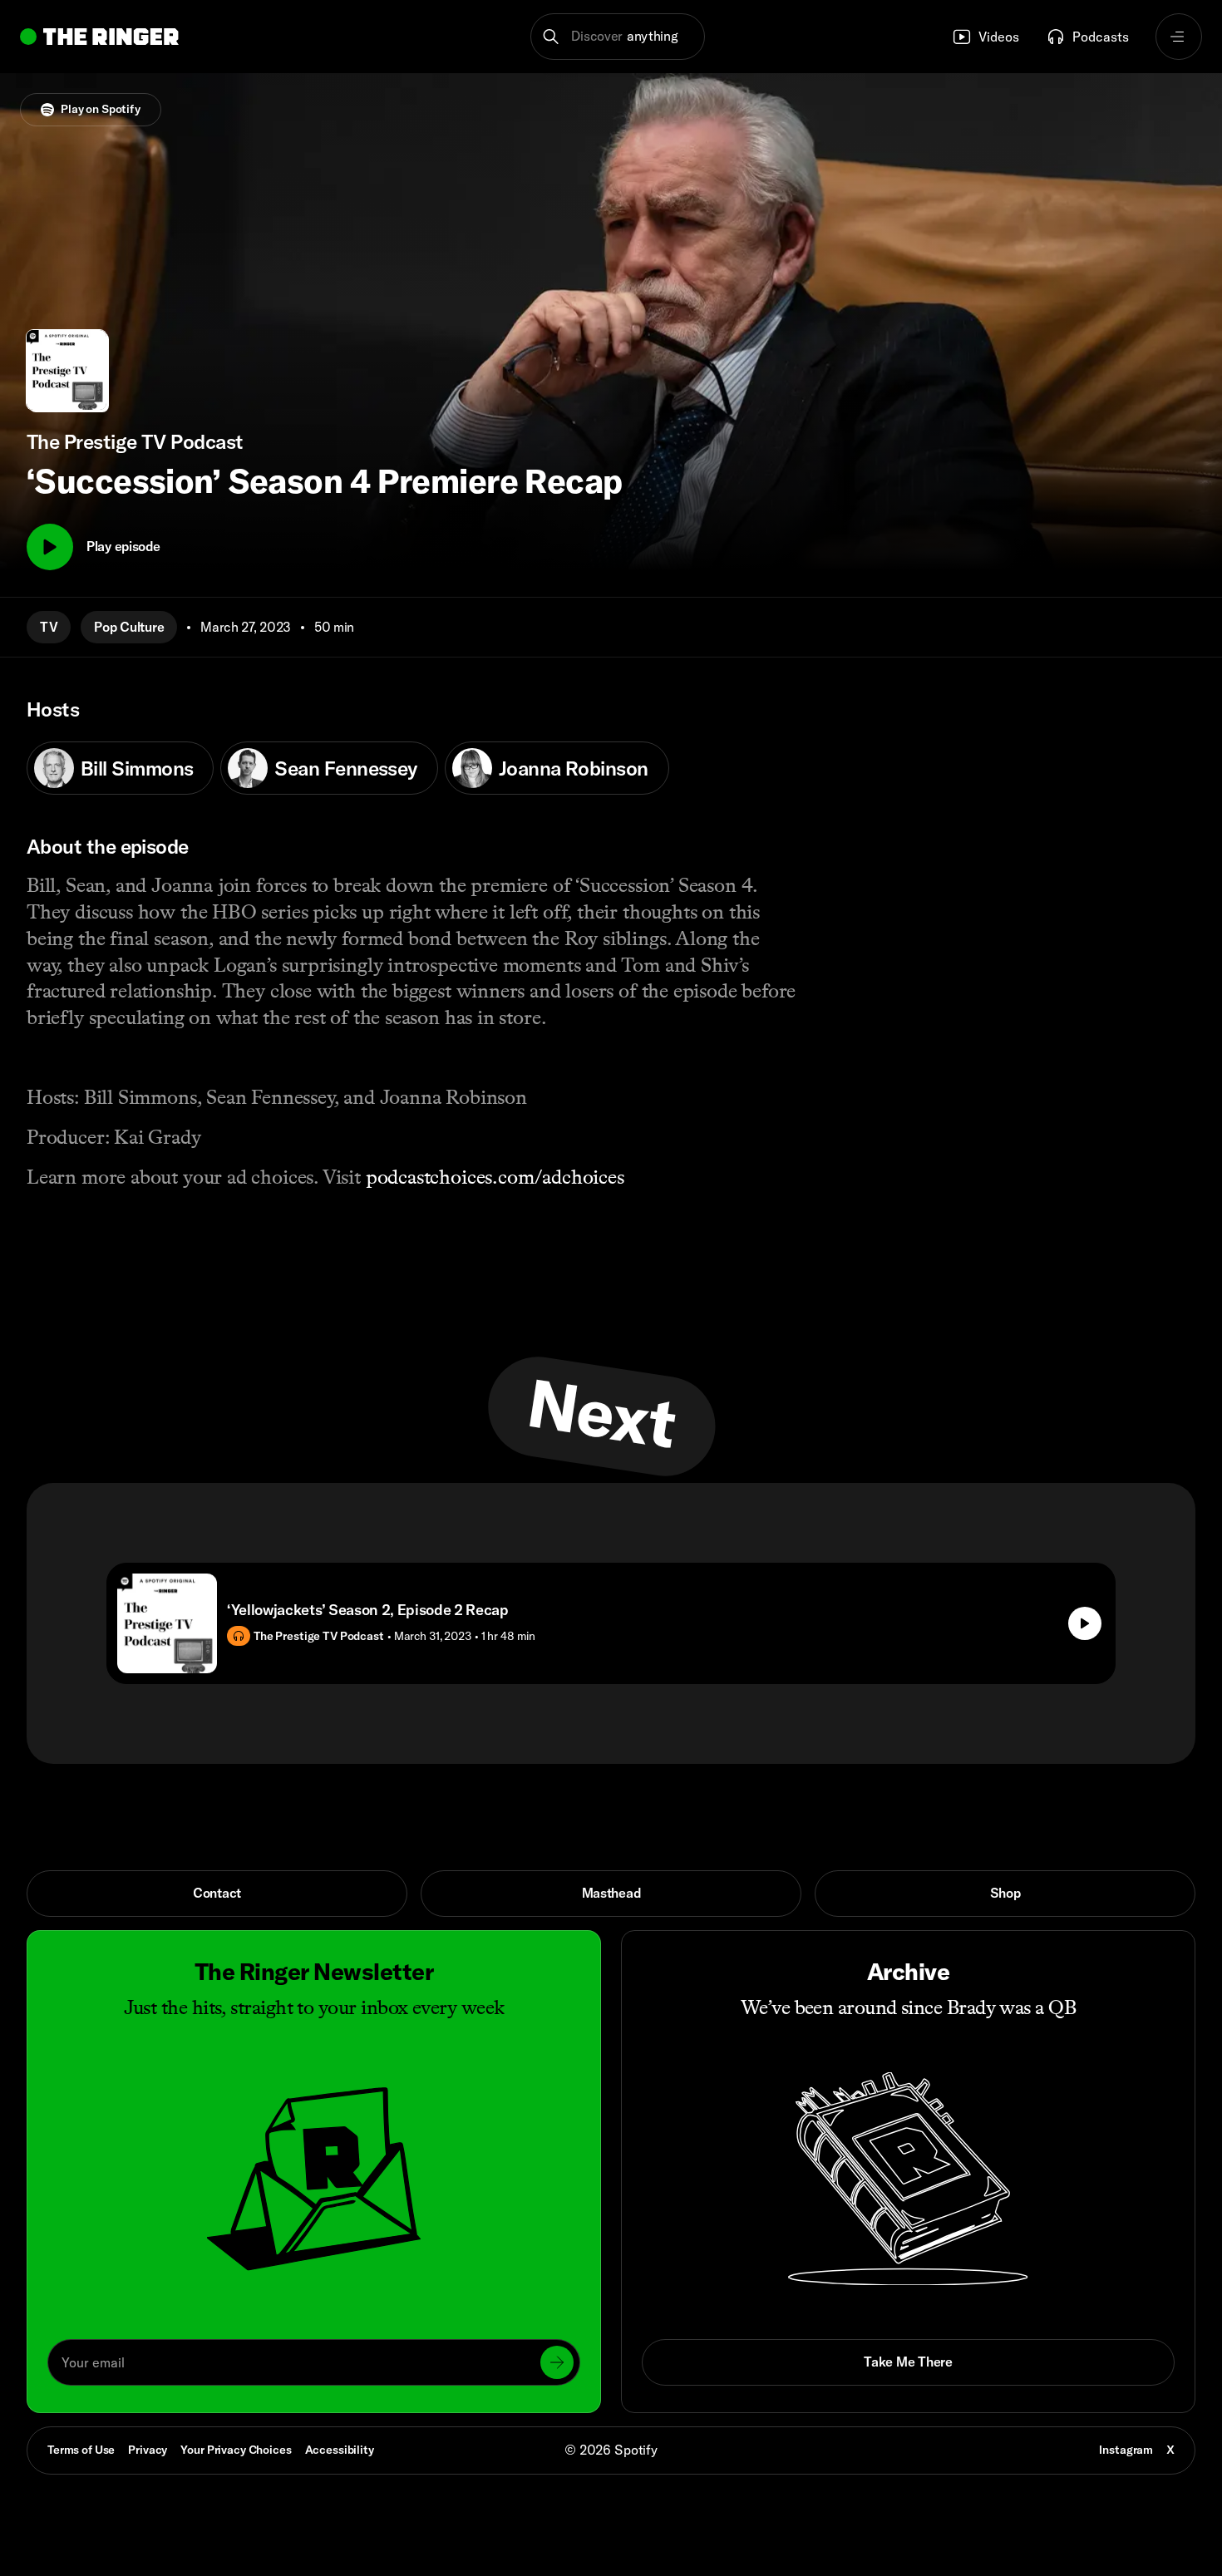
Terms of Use (81, 2450)
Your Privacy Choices (236, 2450)
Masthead (611, 1893)
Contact (217, 1893)
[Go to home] (99, 37)
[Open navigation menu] (1179, 37)
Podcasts (1101, 37)
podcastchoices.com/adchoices (495, 1177)
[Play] (50, 547)
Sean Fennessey (345, 768)
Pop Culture (129, 627)
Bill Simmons (137, 768)
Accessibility (340, 2450)
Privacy (148, 2450)
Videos (999, 37)
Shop (1005, 1893)
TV (49, 627)
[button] (618, 37)
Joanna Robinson (574, 768)
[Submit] (557, 2362)
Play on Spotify (101, 109)
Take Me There (908, 2362)
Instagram (1126, 2450)
